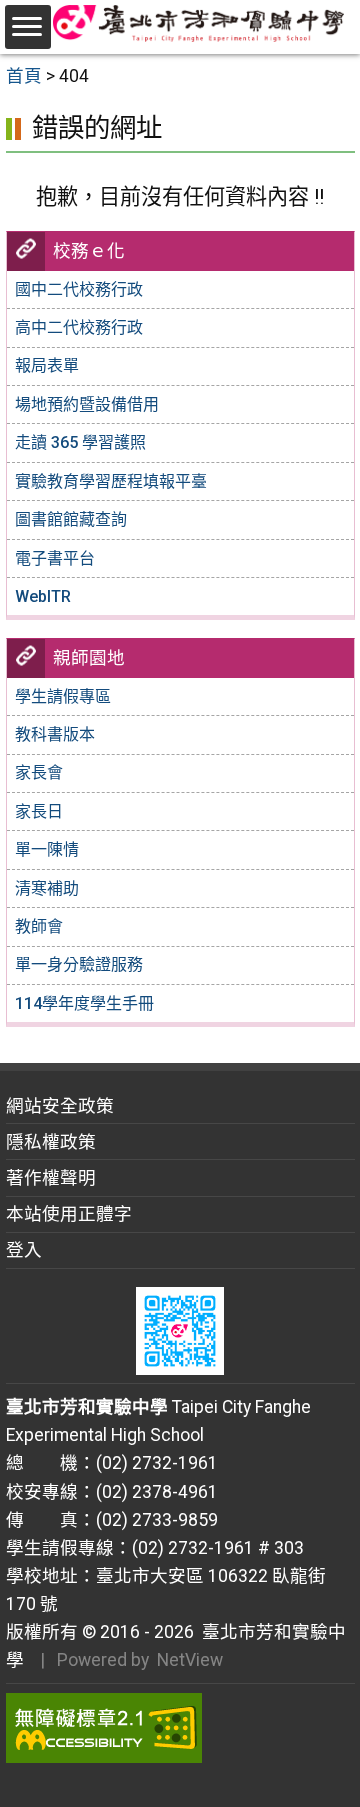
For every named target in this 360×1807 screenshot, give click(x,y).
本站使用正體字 (69, 1214)
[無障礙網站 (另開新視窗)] (180, 1728)
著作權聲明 (51, 1178)
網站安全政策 (60, 1106)
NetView (190, 1660)
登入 (24, 1250)
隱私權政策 (51, 1142)
